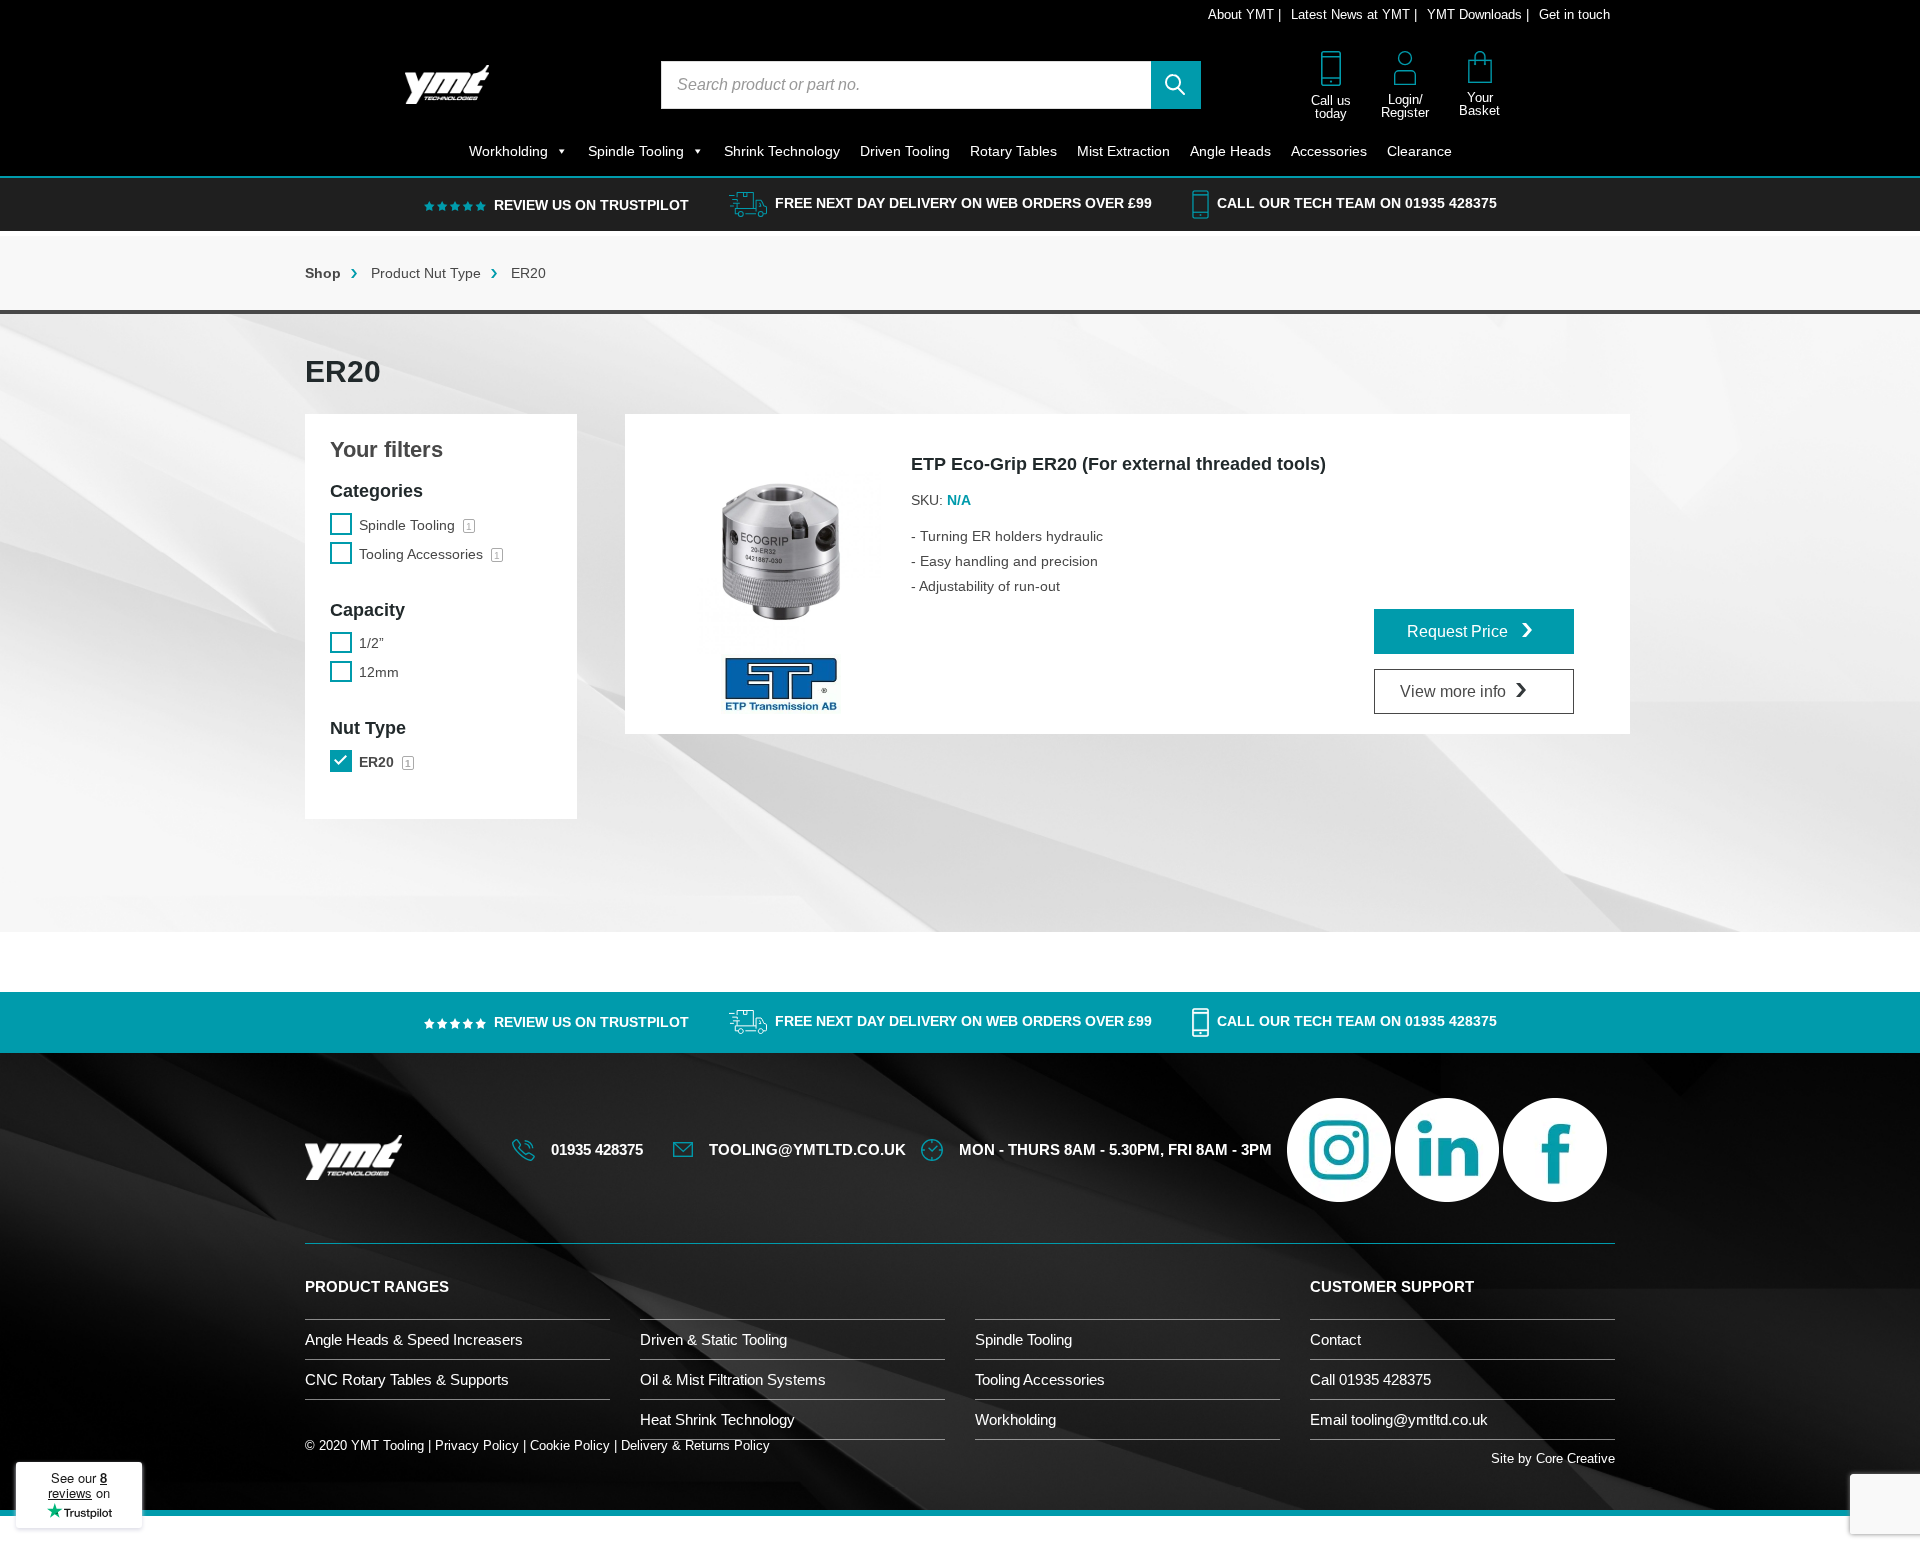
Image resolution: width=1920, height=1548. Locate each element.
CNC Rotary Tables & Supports (407, 1379)
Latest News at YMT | (1354, 14)
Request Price (1459, 631)
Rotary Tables (1013, 151)
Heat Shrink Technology (717, 1419)
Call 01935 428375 (1370, 1379)
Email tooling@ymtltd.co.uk (1399, 1419)
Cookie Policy (570, 1445)
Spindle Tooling (636, 151)
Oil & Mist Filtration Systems (733, 1379)
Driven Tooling (905, 151)
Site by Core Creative (1553, 1458)
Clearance (1419, 151)
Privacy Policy (477, 1445)
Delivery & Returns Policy (695, 1445)
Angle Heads (1230, 151)
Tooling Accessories (1040, 1379)
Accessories (1329, 151)
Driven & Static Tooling (713, 1339)
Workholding (508, 151)
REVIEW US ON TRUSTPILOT (591, 205)
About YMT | (1244, 14)
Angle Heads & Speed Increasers (414, 1339)
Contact (1335, 1339)
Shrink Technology (782, 151)
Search (1176, 85)
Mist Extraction (1123, 151)
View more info (1453, 691)
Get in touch (1574, 14)
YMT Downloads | (1478, 14)
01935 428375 (1451, 203)
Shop (323, 273)
